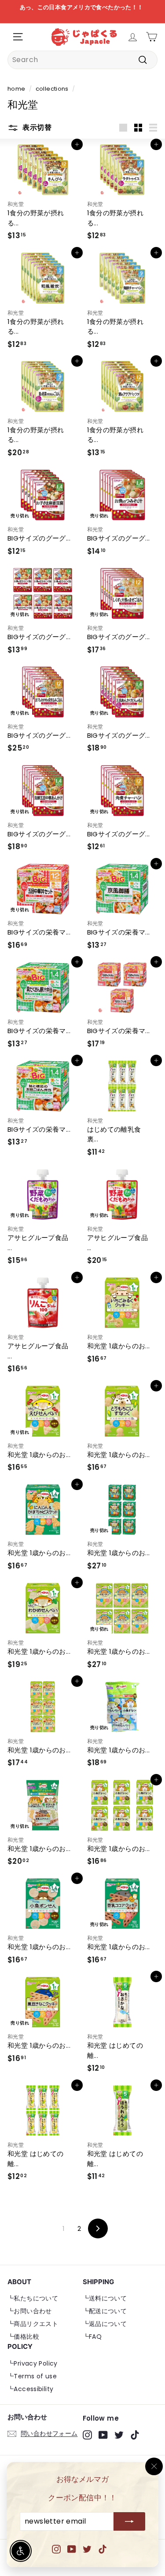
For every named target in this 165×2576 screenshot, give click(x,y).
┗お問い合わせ (30, 2311)
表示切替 (36, 127)
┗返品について (105, 2324)
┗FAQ (92, 2337)
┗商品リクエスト (33, 2324)
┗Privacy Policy (33, 2363)
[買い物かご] (152, 37)
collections (52, 89)
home (16, 89)
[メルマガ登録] (129, 2522)
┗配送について (105, 2311)
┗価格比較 (23, 2337)
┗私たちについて (33, 2298)
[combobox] (82, 60)
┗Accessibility (30, 2389)
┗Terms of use (32, 2376)
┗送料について (105, 2298)
